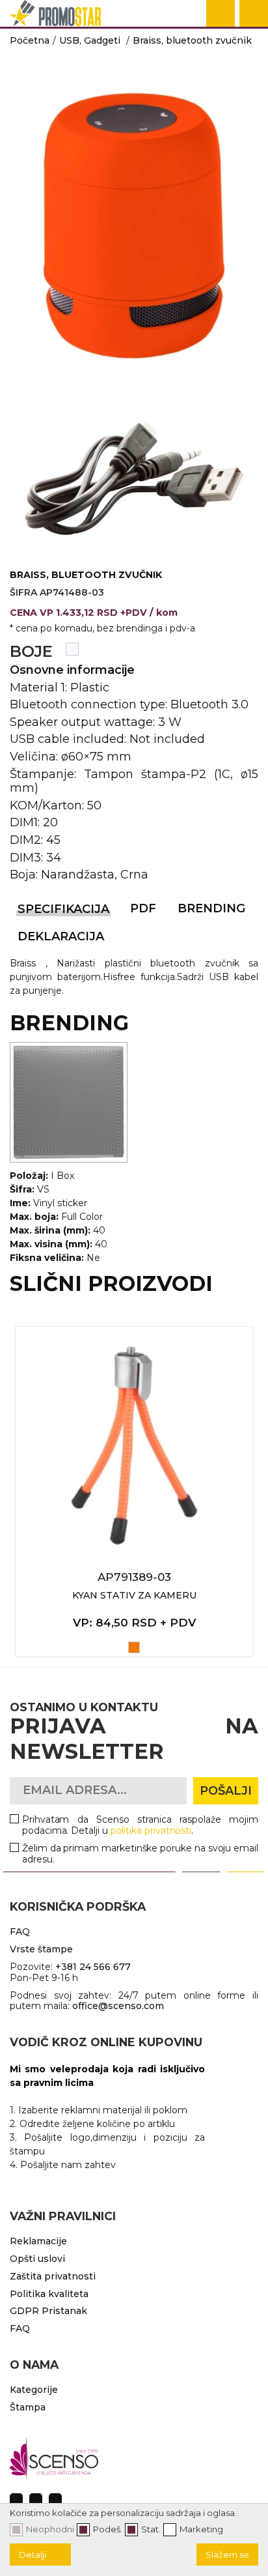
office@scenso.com (118, 2006)
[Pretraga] (221, 14)
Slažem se (227, 2554)
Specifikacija (63, 909)
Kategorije (34, 2390)
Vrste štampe (41, 1949)
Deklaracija (61, 936)
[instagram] (36, 2500)
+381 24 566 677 (93, 1967)
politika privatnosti (151, 1831)
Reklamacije (38, 2241)
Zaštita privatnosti (53, 2276)
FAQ (20, 1932)
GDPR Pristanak (48, 2311)
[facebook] (16, 2500)
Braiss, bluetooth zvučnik (192, 40)
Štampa (28, 2407)
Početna (30, 40)
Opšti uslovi (37, 2259)
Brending (211, 908)
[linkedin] (55, 2500)
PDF (143, 908)
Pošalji (226, 1791)
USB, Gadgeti (90, 40)
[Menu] (254, 14)
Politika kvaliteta (49, 2294)
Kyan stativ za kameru (134, 1595)
